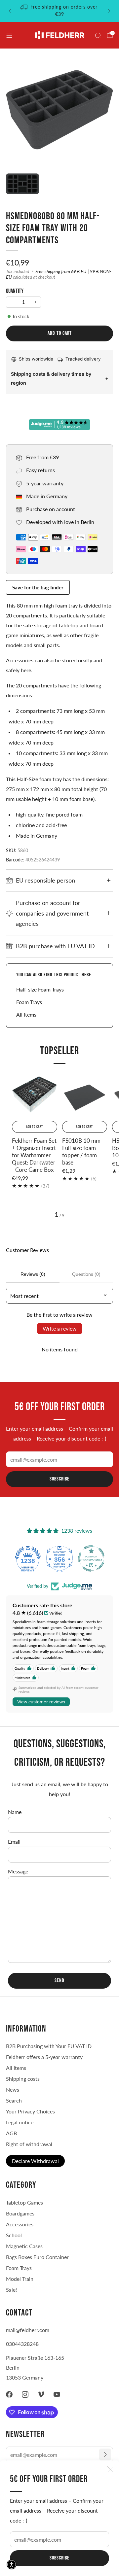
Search (14, 2100)
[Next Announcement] (109, 11)
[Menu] (9, 35)
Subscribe (59, 2558)
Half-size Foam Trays (40, 989)
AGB (11, 2133)
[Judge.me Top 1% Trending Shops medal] (91, 1558)
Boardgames (20, 2213)
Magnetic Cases (24, 2246)
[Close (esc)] (110, 2469)
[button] (12, 2564)
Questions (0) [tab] (86, 1274)
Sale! (11, 2290)
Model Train (20, 2279)
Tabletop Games (24, 2202)
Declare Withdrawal (35, 2161)
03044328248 (22, 2344)
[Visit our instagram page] (25, 2394)
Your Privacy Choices (30, 2111)
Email (14, 1842)
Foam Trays (29, 1002)
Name (15, 1812)
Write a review (60, 1328)
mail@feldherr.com (28, 2330)
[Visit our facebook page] (9, 2394)
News (13, 2089)
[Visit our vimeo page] (41, 2394)
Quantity (15, 291)
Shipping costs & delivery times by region (51, 378)
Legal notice (20, 2122)
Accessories (20, 2224)
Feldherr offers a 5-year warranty (44, 2057)
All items (26, 1014)
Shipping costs (23, 2079)
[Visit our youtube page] (57, 2394)
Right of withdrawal (29, 2144)
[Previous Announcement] (10, 11)
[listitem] (59, 11)
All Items (16, 2068)
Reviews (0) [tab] (33, 1274)
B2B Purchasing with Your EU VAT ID (49, 2046)
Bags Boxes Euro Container (37, 2257)
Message (18, 1871)
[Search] (98, 35)
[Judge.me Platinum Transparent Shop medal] (59, 1558)
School (14, 2235)
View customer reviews (41, 1702)
